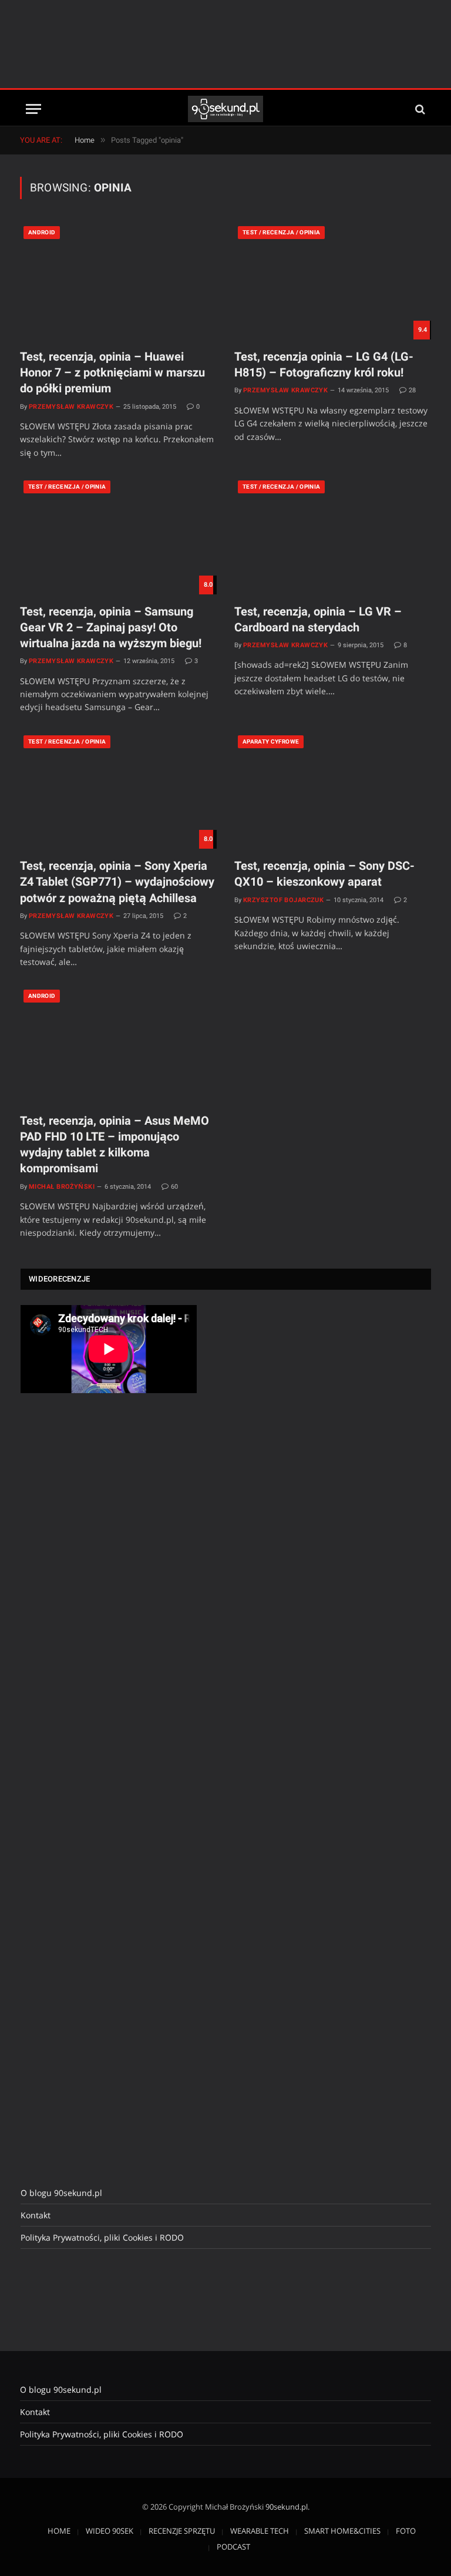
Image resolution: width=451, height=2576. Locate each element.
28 (412, 390)
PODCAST (233, 2547)
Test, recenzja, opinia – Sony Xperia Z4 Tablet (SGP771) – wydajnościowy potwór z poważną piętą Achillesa (117, 882)
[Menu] (33, 109)
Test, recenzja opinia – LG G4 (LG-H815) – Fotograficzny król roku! (324, 364)
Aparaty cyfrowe (271, 741)
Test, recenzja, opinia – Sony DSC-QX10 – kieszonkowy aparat (324, 874)
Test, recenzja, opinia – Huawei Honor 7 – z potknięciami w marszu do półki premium (112, 372)
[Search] (419, 109)
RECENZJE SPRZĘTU (182, 2531)
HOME (59, 2531)
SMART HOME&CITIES (342, 2531)
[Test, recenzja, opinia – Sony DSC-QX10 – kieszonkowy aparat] (333, 790)
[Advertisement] (225, 44)
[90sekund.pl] (226, 109)
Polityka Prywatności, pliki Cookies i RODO (102, 2237)
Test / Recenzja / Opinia (281, 232)
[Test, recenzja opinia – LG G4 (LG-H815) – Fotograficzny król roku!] (333, 281)
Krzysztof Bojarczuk (283, 900)
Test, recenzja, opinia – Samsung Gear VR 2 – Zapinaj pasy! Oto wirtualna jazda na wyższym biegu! (111, 627)
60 (174, 1187)
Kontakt (36, 2215)
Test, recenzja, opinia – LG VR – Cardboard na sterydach (318, 619)
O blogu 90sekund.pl (61, 2193)
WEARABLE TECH (260, 2531)
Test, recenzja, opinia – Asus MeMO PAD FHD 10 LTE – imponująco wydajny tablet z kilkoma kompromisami (115, 1145)
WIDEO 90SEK (110, 2531)
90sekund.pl (287, 2507)
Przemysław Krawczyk (71, 407)
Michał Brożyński (62, 1187)
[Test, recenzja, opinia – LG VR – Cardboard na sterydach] (333, 535)
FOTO (406, 2531)
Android (42, 232)
